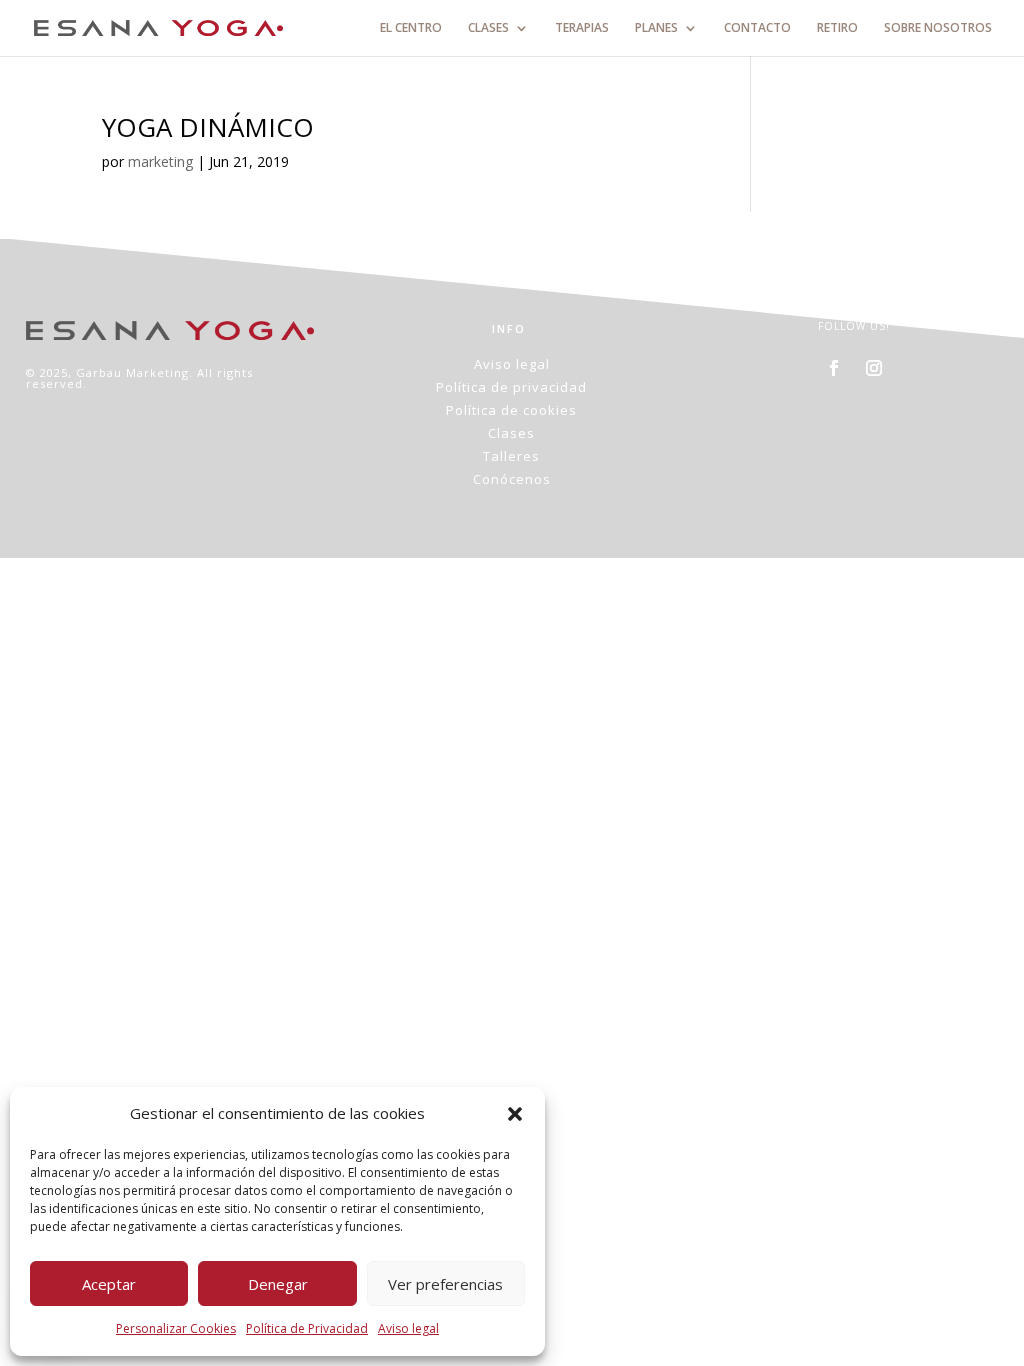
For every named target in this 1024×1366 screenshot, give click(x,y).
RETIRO (837, 28)
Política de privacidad (511, 387)
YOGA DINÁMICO (208, 127)
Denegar (278, 1284)
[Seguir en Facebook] (834, 368)
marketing (160, 161)
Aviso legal (408, 1328)
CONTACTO (757, 28)
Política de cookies (511, 410)
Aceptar (109, 1284)
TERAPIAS (582, 28)
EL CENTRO (411, 28)
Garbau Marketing (132, 372)
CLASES (488, 28)
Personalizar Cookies (176, 1328)
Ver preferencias (445, 1284)
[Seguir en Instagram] (874, 368)
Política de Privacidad (307, 1328)
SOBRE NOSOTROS (938, 28)
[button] (515, 1114)
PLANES (656, 28)
